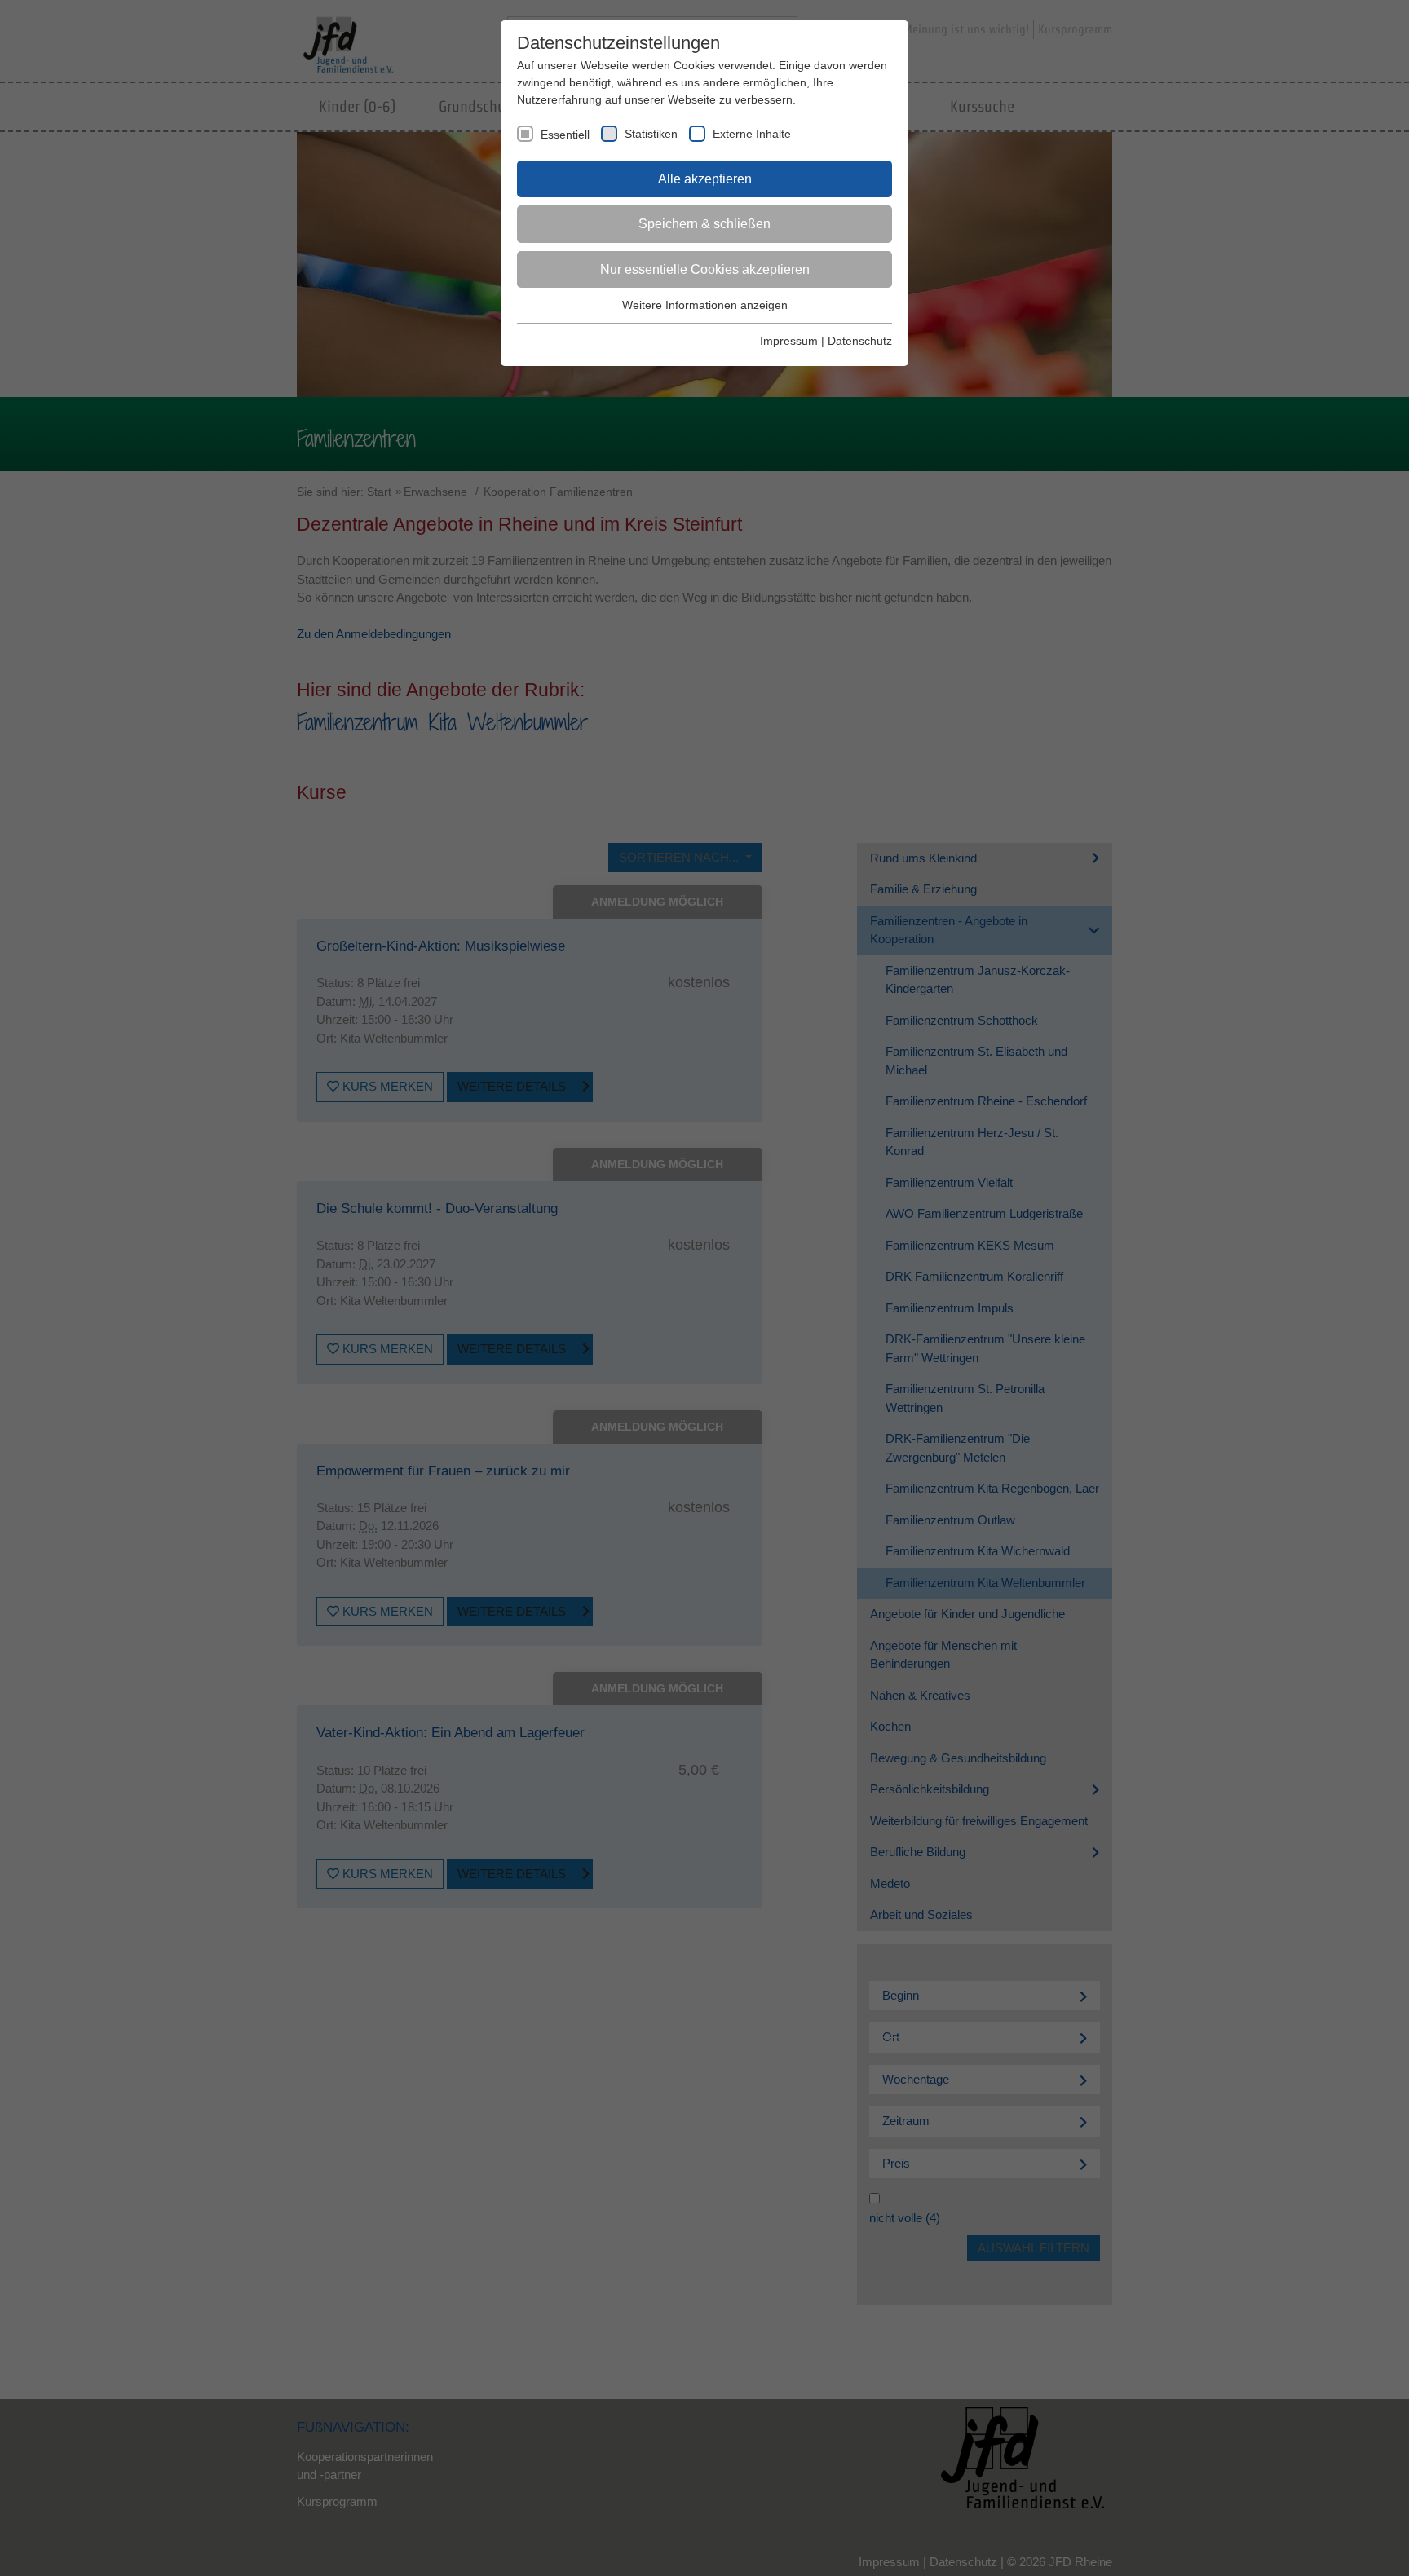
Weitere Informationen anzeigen (705, 305)
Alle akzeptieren (705, 179)
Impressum (789, 341)
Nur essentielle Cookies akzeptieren (705, 269)
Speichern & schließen (704, 224)
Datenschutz (860, 341)
